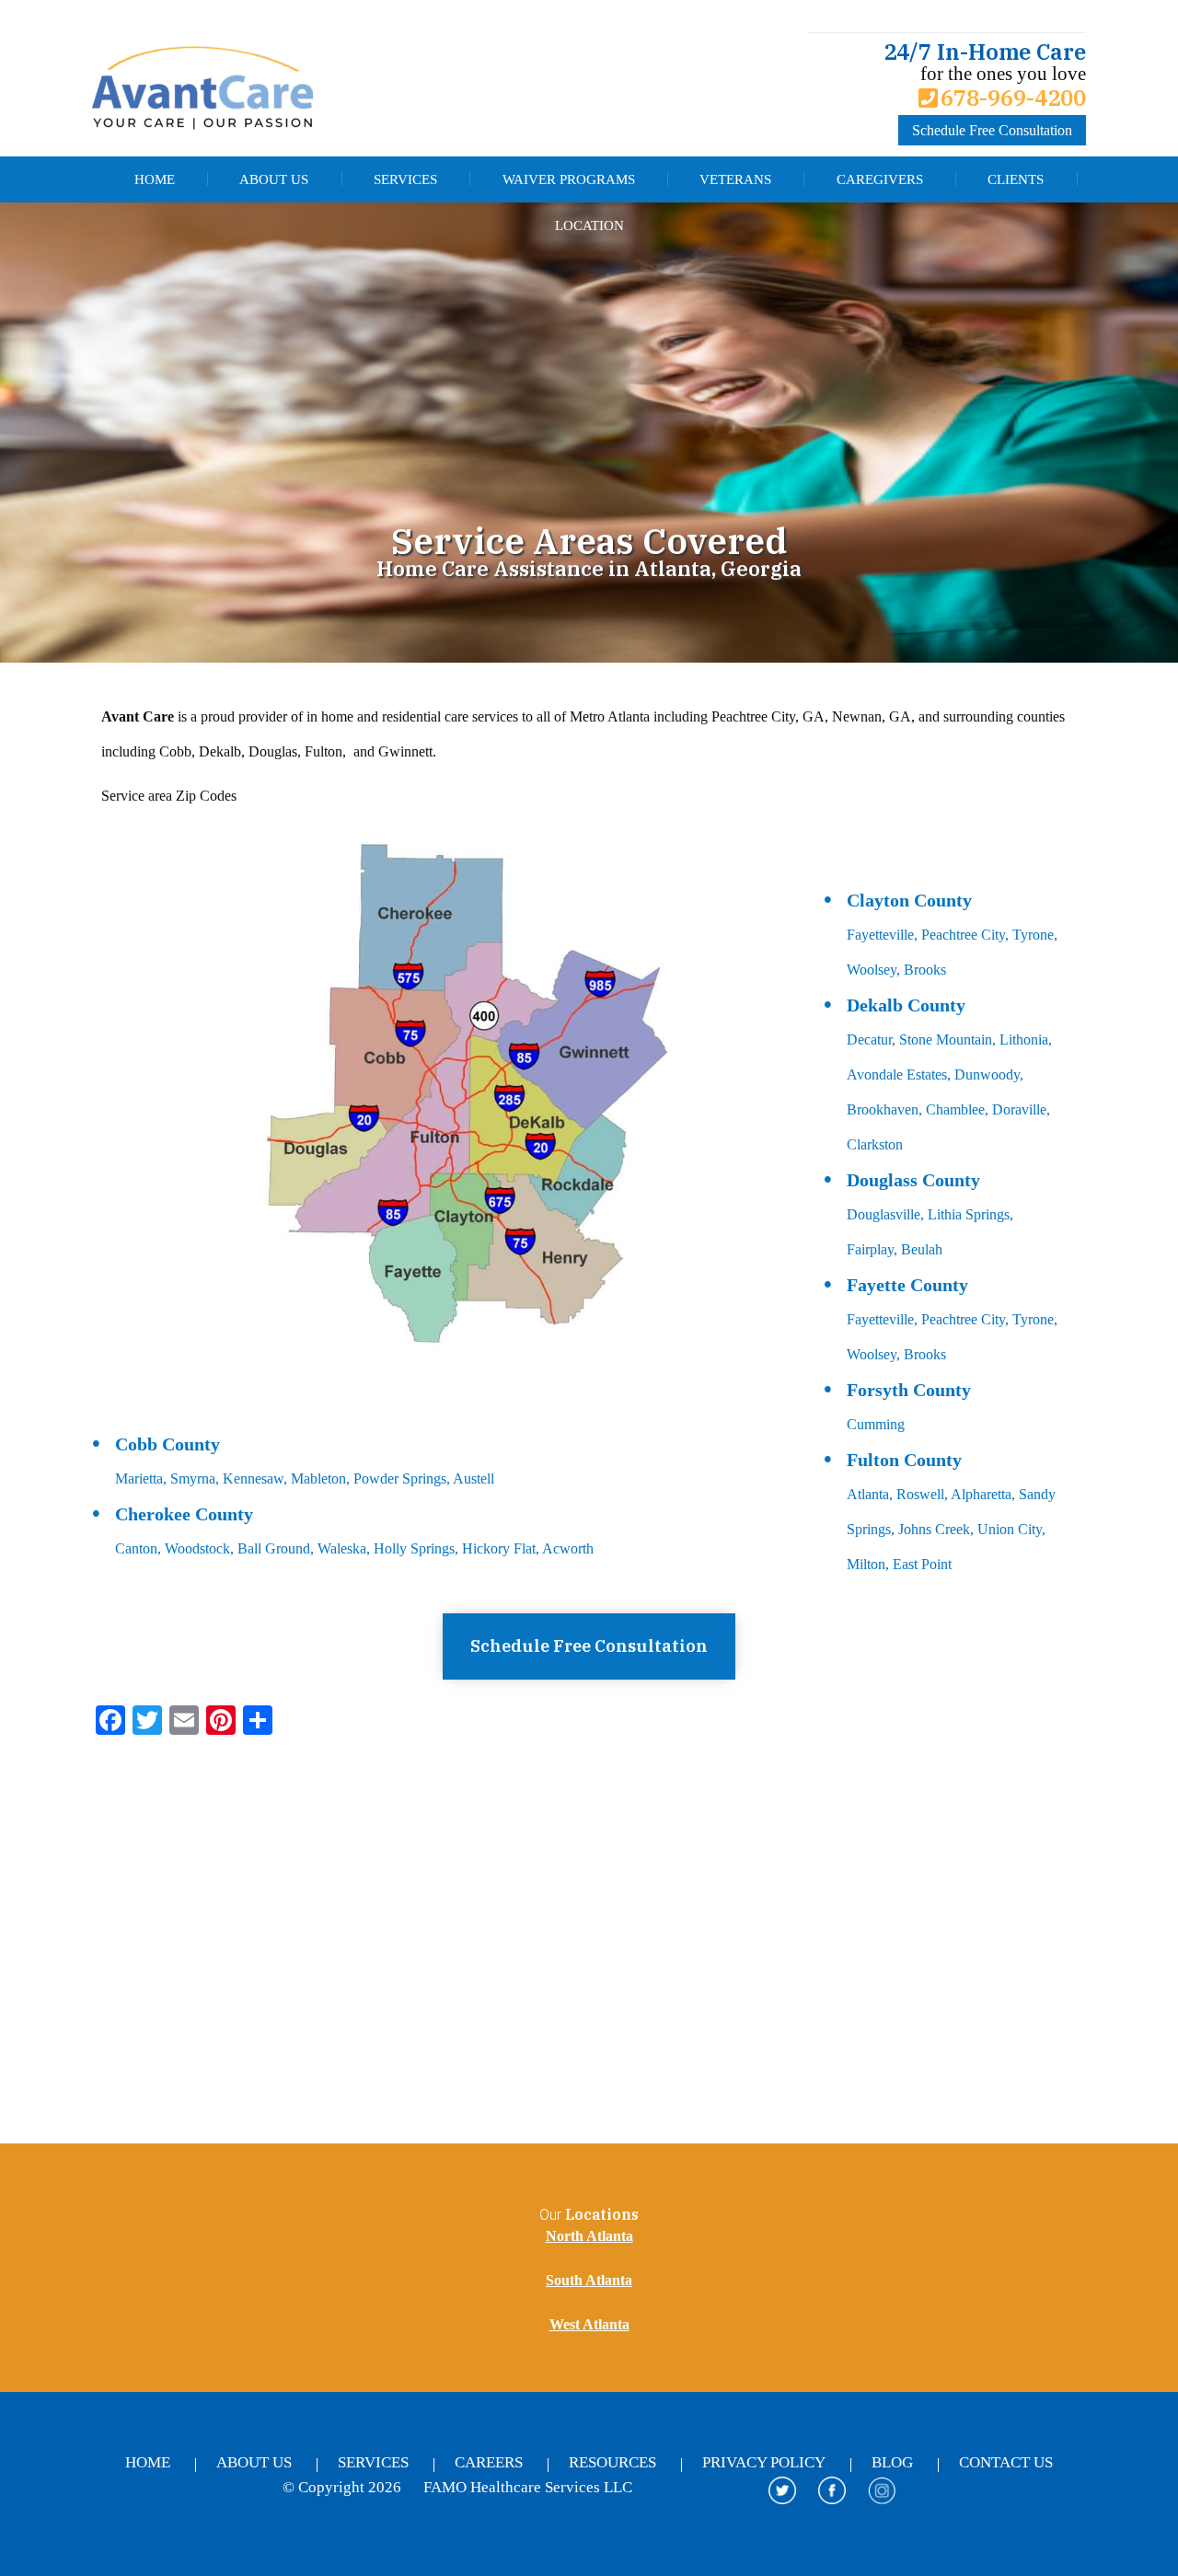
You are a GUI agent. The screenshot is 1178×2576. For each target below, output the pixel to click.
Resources (612, 2462)
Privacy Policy (764, 2462)
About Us (274, 179)
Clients (1016, 179)
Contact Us (1006, 2462)
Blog (892, 2462)
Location (589, 225)
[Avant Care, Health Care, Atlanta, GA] (700, 2494)
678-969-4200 (1011, 98)
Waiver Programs (569, 179)
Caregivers (880, 179)
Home (155, 179)
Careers (489, 2462)
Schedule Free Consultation (992, 130)
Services (405, 179)
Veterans (735, 179)
